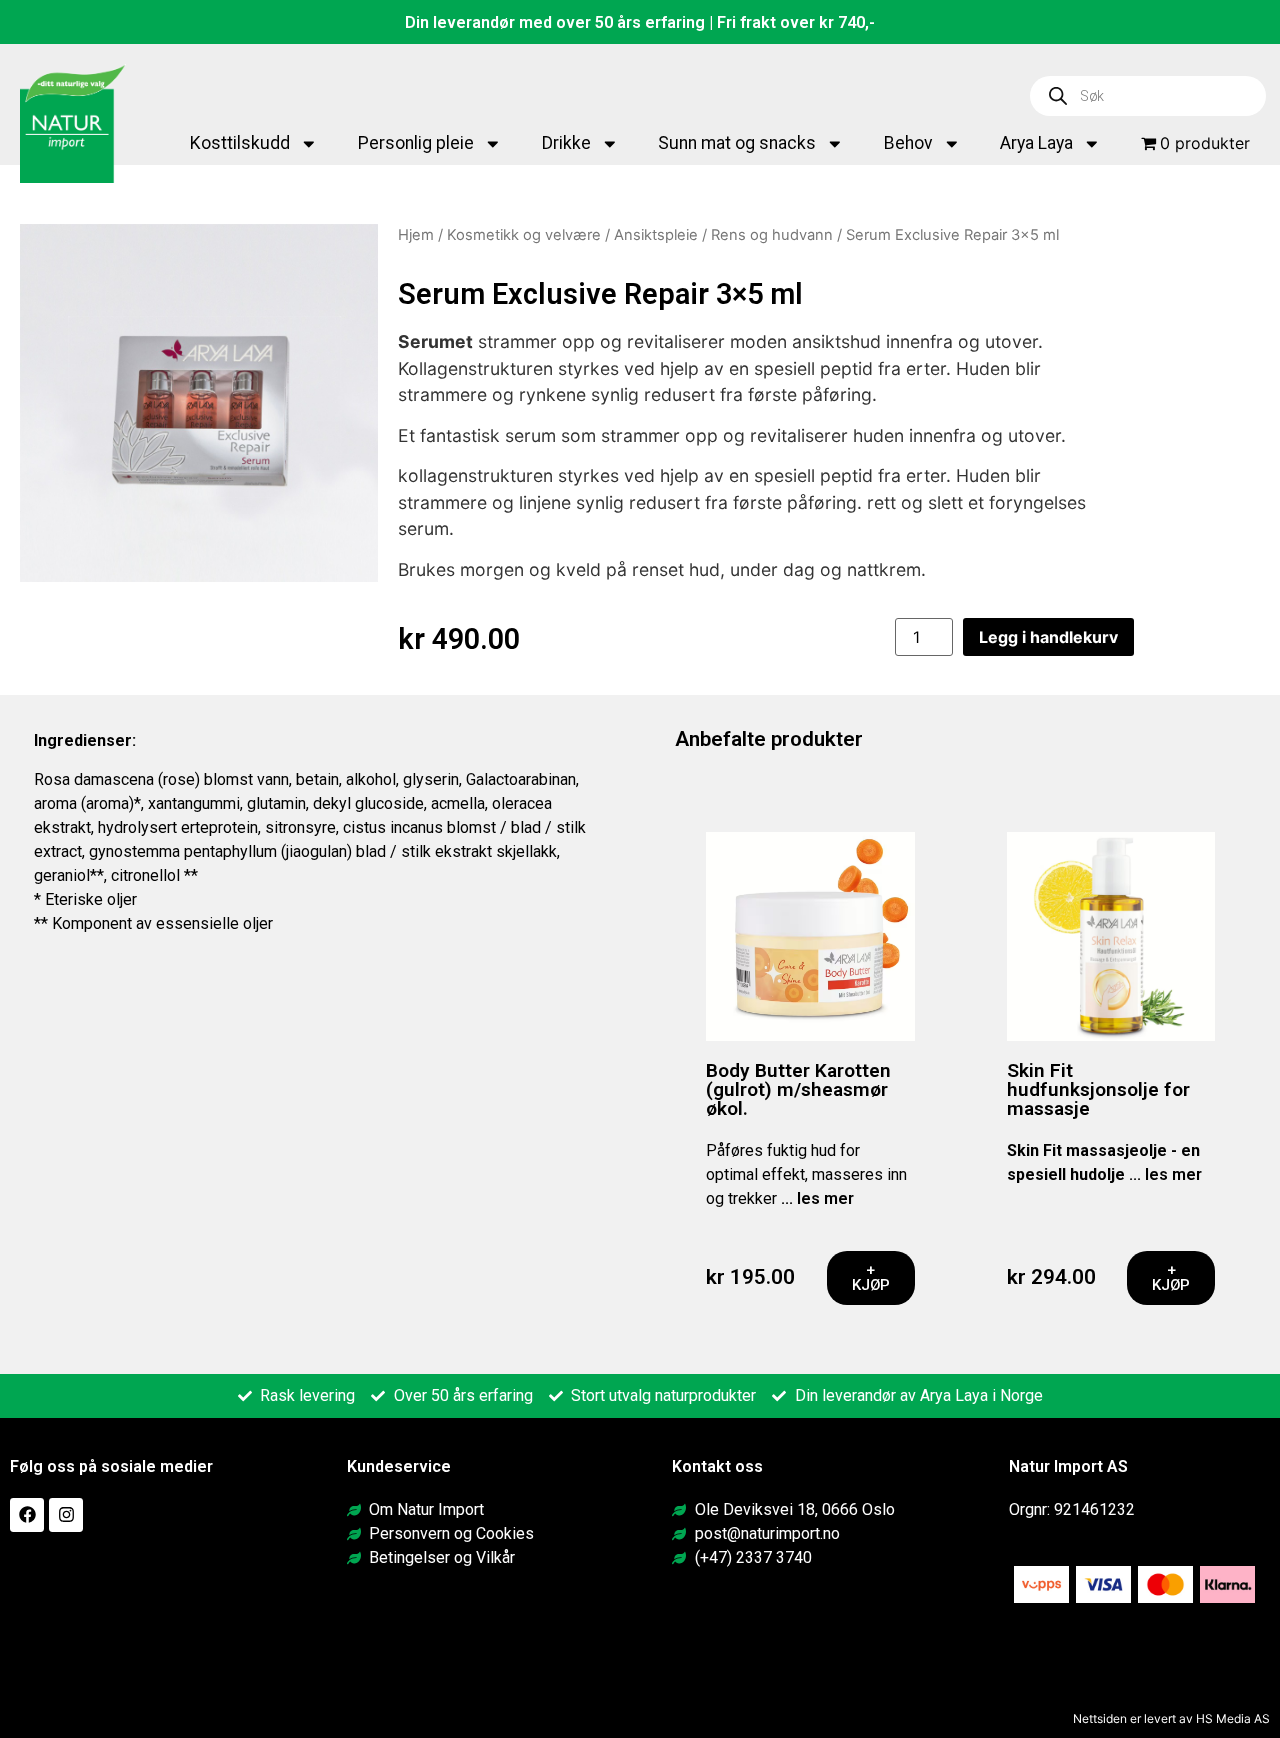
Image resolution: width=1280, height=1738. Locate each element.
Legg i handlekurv (1048, 637)
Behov (908, 143)
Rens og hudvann (772, 235)
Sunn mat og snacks (737, 143)
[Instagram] (66, 1515)
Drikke (566, 143)
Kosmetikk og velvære (524, 235)
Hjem (416, 235)
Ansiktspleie (656, 235)
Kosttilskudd (240, 143)
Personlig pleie (416, 143)
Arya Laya (1036, 143)
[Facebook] (27, 1515)
